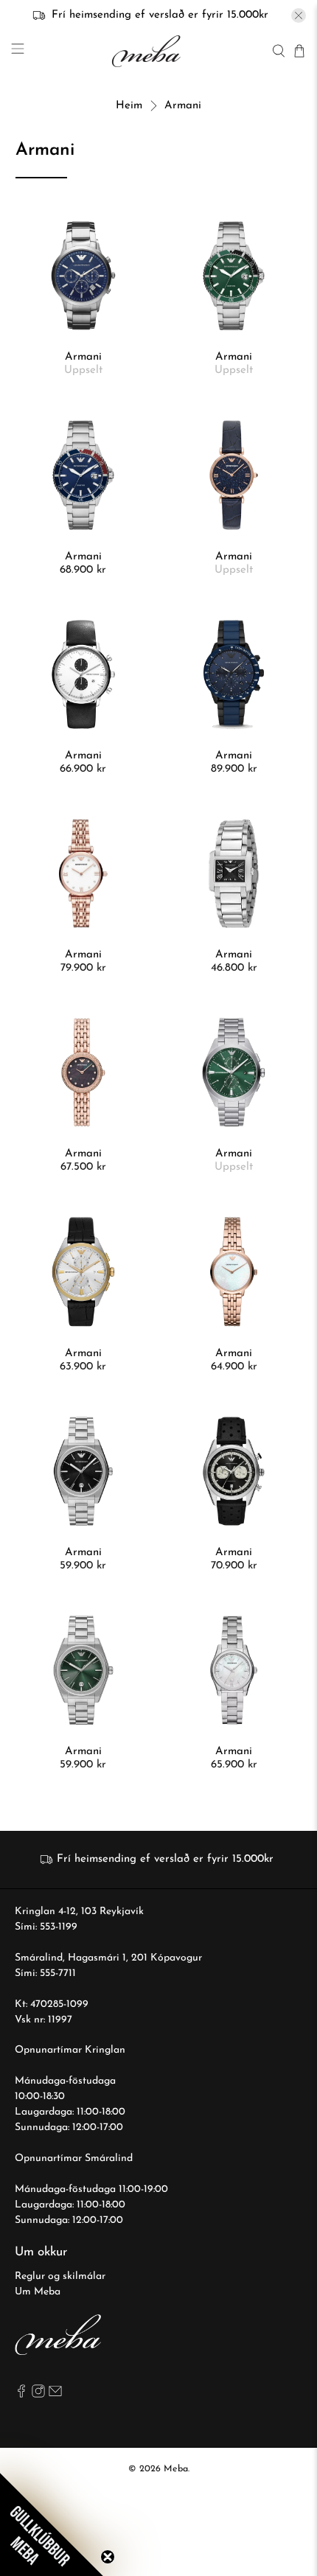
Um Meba (38, 2292)
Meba (176, 2469)
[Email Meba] (55, 2395)
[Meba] (148, 51)
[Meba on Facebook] (21, 2395)
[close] (299, 15)
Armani (183, 106)
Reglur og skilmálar (60, 2276)
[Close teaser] (108, 2557)
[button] (52, 2524)
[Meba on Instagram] (38, 2395)
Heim (129, 106)
